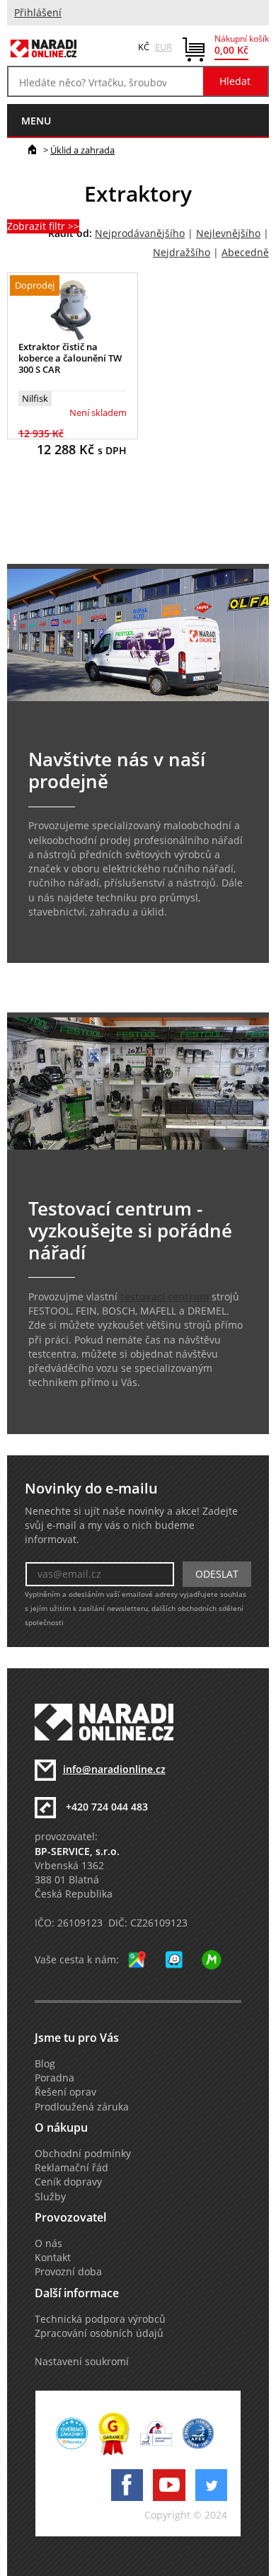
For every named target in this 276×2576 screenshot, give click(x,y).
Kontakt (53, 2258)
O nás (48, 2243)
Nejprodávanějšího (140, 233)
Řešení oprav (65, 2092)
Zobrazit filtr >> (43, 226)
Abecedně (245, 253)
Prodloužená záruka (82, 2107)
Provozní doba (68, 2272)
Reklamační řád (71, 2168)
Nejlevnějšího (228, 233)
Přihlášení (38, 13)
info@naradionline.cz (114, 1769)
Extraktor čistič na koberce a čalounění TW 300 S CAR (70, 358)
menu (36, 121)
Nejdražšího (182, 253)
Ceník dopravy (68, 2182)
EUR (163, 47)
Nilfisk (35, 398)
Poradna (54, 2078)
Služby (50, 2197)
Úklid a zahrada (82, 150)
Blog (45, 2064)
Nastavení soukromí (82, 2362)
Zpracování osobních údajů (99, 2333)
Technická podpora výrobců (100, 2319)
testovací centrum (165, 1297)
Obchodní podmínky (83, 2154)
